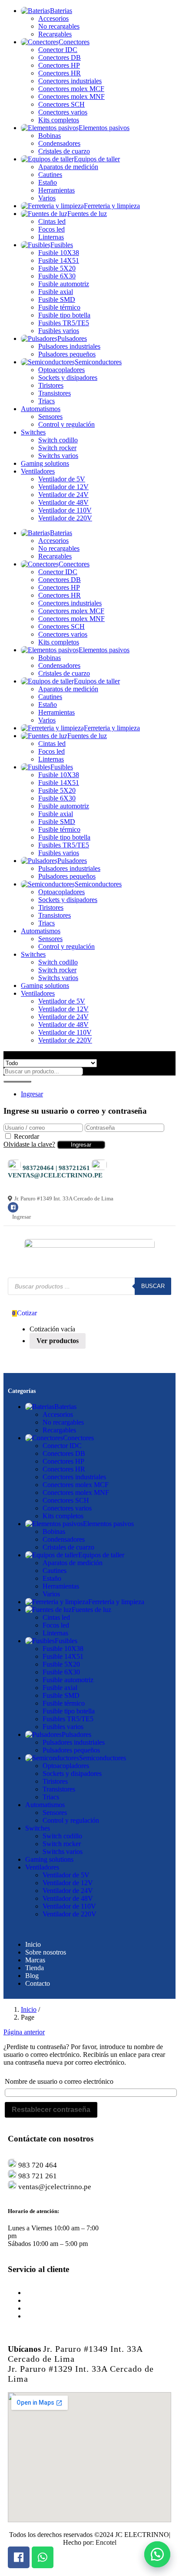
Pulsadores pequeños (67, 354)
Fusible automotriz (64, 284)
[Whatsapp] (43, 2557)
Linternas (51, 237)
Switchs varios (58, 456)
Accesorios (53, 18)
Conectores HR (60, 73)
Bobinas (50, 136)
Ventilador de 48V (63, 502)
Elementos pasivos (104, 128)
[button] (157, 2554)
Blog (32, 1976)
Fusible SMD (57, 299)
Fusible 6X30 (57, 276)
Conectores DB (60, 57)
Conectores (74, 42)
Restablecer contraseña (51, 2110)
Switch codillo (58, 440)
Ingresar (32, 1094)
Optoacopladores (61, 370)
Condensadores (59, 143)
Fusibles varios (59, 331)
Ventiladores (38, 471)
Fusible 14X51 (59, 260)
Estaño (48, 182)
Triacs (46, 401)
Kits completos (59, 120)
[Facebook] (13, 1207)
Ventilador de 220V (65, 518)
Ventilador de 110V (65, 510)
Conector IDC (58, 50)
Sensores (50, 417)
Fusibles (62, 245)
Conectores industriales (70, 81)
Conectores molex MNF (71, 96)
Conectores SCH (61, 104)
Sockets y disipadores (68, 378)
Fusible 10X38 (59, 253)
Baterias (61, 11)
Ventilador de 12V (63, 487)
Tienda (35, 1968)
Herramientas (56, 190)
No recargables (59, 26)
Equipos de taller (97, 159)
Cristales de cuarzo (64, 151)
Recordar (27, 1136)
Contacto (38, 1983)
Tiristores (51, 385)
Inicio (33, 1944)
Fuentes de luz (87, 214)
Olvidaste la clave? (29, 1144)
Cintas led (52, 221)
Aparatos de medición (68, 167)
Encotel (106, 2542)
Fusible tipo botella (64, 315)
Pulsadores (72, 338)
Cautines (50, 175)
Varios (47, 198)
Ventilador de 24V (63, 495)
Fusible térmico (59, 307)
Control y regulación (66, 424)
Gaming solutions (45, 463)
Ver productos (58, 1341)
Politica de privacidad (55, 2316)
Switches (33, 432)
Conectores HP (59, 65)
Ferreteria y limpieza (112, 206)
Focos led (51, 229)
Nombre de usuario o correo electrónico (59, 2081)
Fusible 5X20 (57, 268)
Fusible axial (56, 292)
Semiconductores (98, 362)
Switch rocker (57, 448)
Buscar (153, 1286)
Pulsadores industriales (69, 346)
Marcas (35, 1960)
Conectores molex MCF (71, 89)
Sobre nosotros (46, 1952)
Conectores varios (63, 112)
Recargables (55, 34)
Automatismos (41, 409)
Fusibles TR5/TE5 (64, 323)
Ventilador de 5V (62, 479)
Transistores (55, 393)
